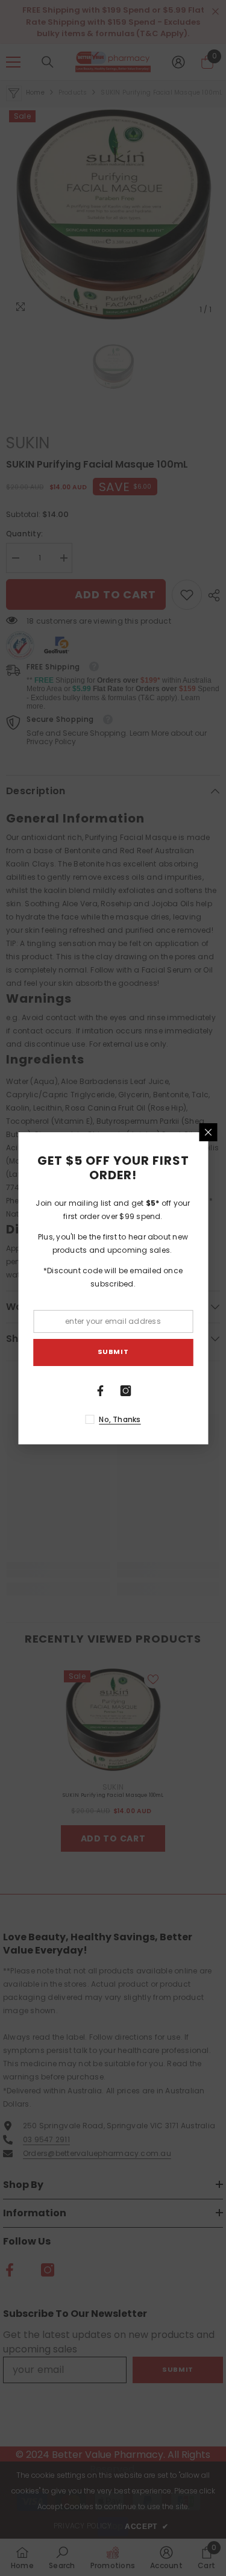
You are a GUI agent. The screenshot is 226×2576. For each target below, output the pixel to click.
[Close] (208, 1132)
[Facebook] (101, 1391)
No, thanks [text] (120, 1419)
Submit (113, 1352)
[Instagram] (126, 1391)
